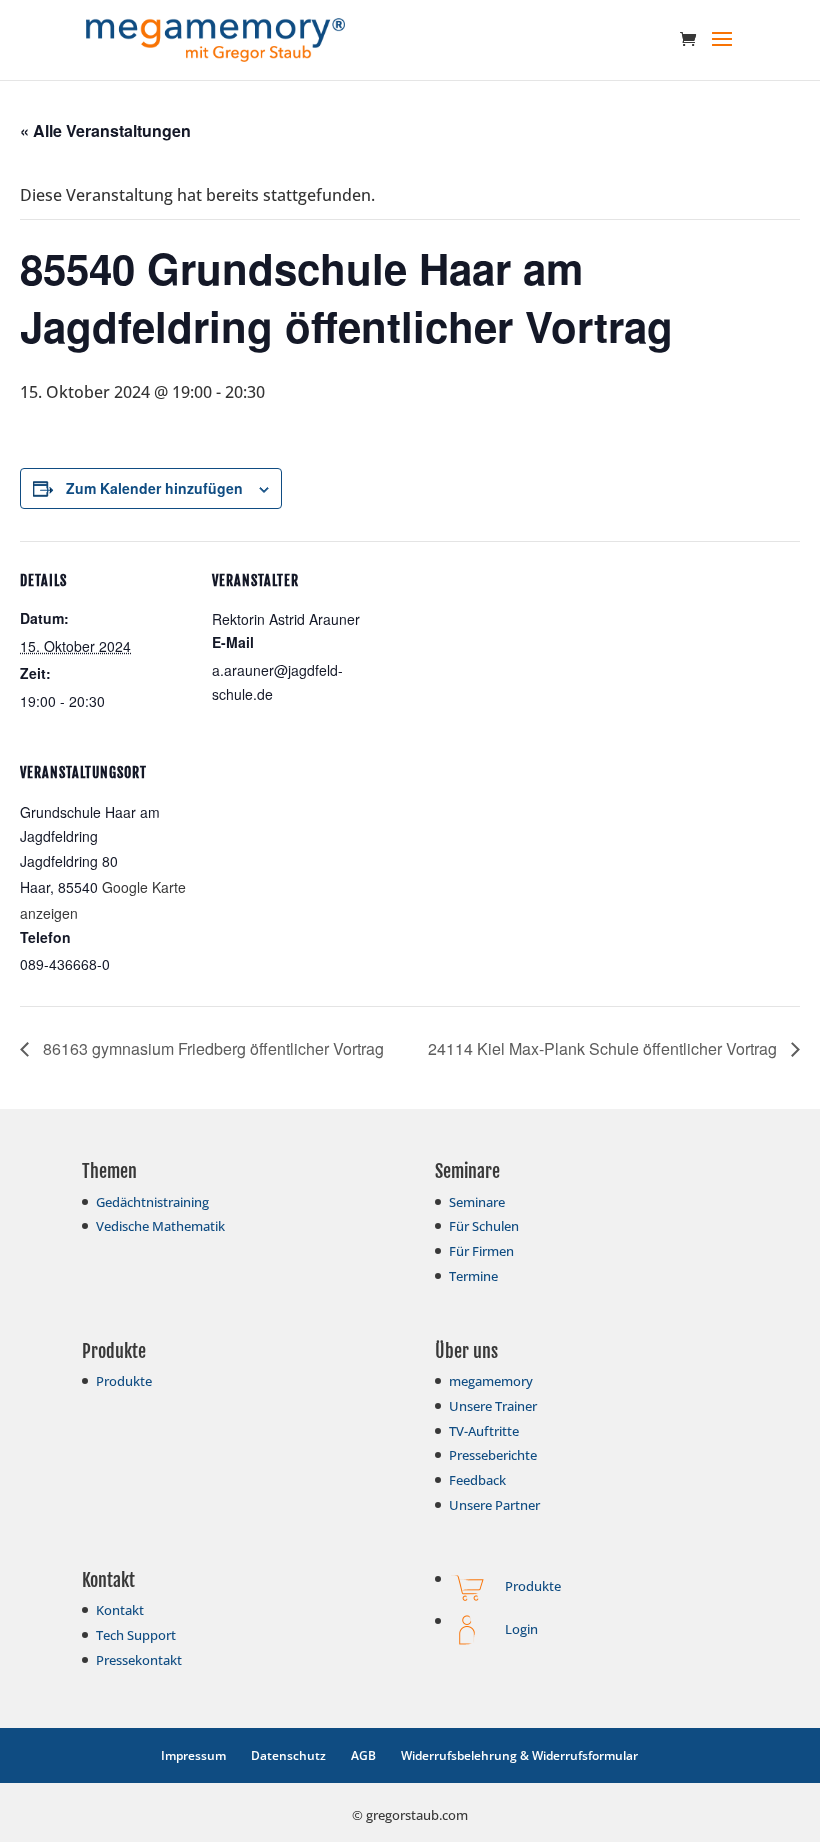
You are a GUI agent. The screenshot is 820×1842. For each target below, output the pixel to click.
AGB (363, 1755)
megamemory (491, 1381)
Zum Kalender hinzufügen (154, 488)
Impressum (193, 1755)
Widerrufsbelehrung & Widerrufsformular (519, 1755)
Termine (473, 1276)
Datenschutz (288, 1755)
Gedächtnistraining (152, 1202)
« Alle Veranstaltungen (105, 130)
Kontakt (120, 1610)
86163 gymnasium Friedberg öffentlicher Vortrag (211, 1048)
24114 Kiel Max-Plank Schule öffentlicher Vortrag (604, 1048)
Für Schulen (484, 1226)
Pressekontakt (139, 1660)
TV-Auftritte (484, 1431)
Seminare (477, 1202)
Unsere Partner (494, 1505)
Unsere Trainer (493, 1406)
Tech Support (136, 1635)
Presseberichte (493, 1455)
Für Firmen (481, 1251)
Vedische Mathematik (160, 1226)
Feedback (477, 1480)
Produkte (124, 1381)
